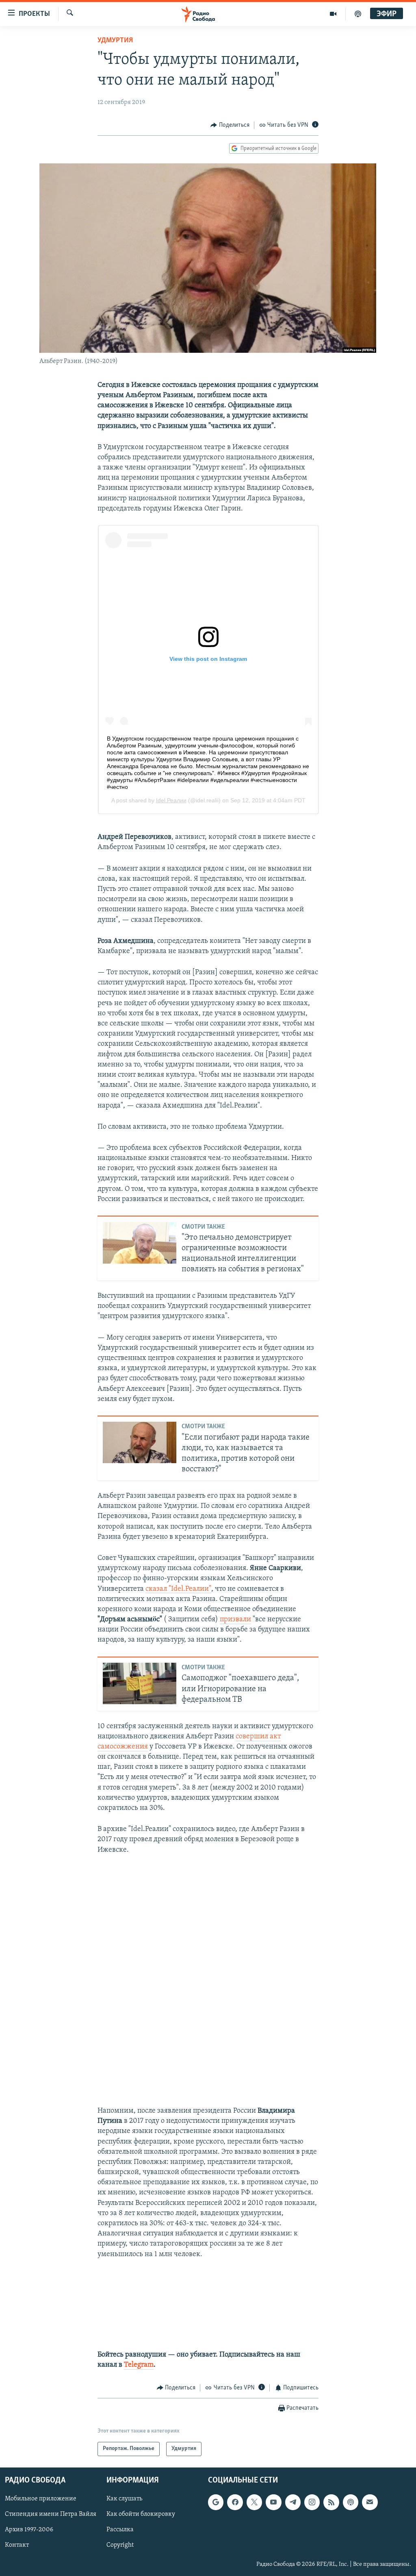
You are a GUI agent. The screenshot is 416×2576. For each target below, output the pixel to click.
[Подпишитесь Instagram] (312, 2502)
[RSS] (331, 2502)
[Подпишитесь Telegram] (293, 2502)
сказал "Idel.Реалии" (178, 1589)
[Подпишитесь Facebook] (235, 2502)
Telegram (139, 2365)
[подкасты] (358, 14)
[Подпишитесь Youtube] (273, 2502)
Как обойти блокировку (141, 2514)
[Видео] (333, 14)
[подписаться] (370, 2502)
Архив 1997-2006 (29, 2530)
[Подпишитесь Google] (216, 2502)
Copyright (120, 2545)
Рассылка (120, 2530)
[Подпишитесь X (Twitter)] (254, 2502)
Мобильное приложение (41, 2499)
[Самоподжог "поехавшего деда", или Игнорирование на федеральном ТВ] (140, 1683)
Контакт (17, 2545)
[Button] (230, 125)
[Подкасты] (351, 2502)
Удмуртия (115, 41)
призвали (235, 1620)
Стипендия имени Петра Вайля (51, 2514)
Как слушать (124, 2499)
